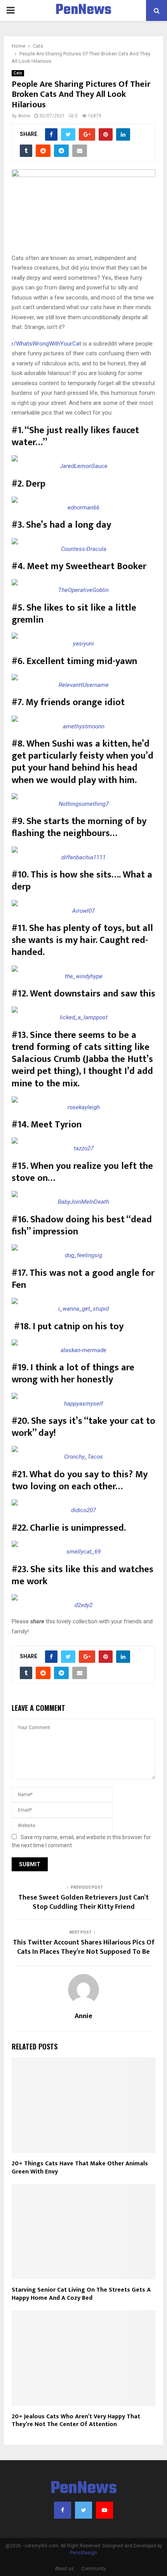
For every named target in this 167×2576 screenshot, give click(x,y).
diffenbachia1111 (83, 857)
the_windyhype (84, 976)
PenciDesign (83, 2553)
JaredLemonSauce (84, 466)
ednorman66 (83, 508)
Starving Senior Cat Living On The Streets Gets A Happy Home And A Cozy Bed (81, 2294)
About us (64, 2569)
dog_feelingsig (83, 1255)
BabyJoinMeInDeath (83, 1202)
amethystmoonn (84, 726)
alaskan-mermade (83, 1350)
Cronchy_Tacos (83, 1457)
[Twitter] (83, 2510)
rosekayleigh (84, 1107)
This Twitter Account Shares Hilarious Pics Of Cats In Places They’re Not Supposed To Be (84, 1947)
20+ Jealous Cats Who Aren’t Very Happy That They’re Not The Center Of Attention (76, 2421)
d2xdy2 (83, 1605)
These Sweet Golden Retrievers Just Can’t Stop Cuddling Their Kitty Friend (83, 1902)
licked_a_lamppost (84, 1017)
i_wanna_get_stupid (83, 1309)
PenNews (83, 10)
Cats (18, 73)
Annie (24, 116)
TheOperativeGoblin (83, 590)
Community (94, 2569)
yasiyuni (83, 644)
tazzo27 (84, 1148)
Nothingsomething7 (84, 804)
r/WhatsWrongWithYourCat (46, 344)
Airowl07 (83, 911)
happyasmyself (83, 1404)
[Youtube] (104, 2510)
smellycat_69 (83, 1552)
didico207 (83, 1510)
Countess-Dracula (84, 549)
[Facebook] (63, 2510)
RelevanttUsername (84, 685)
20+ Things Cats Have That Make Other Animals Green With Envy (80, 2168)
